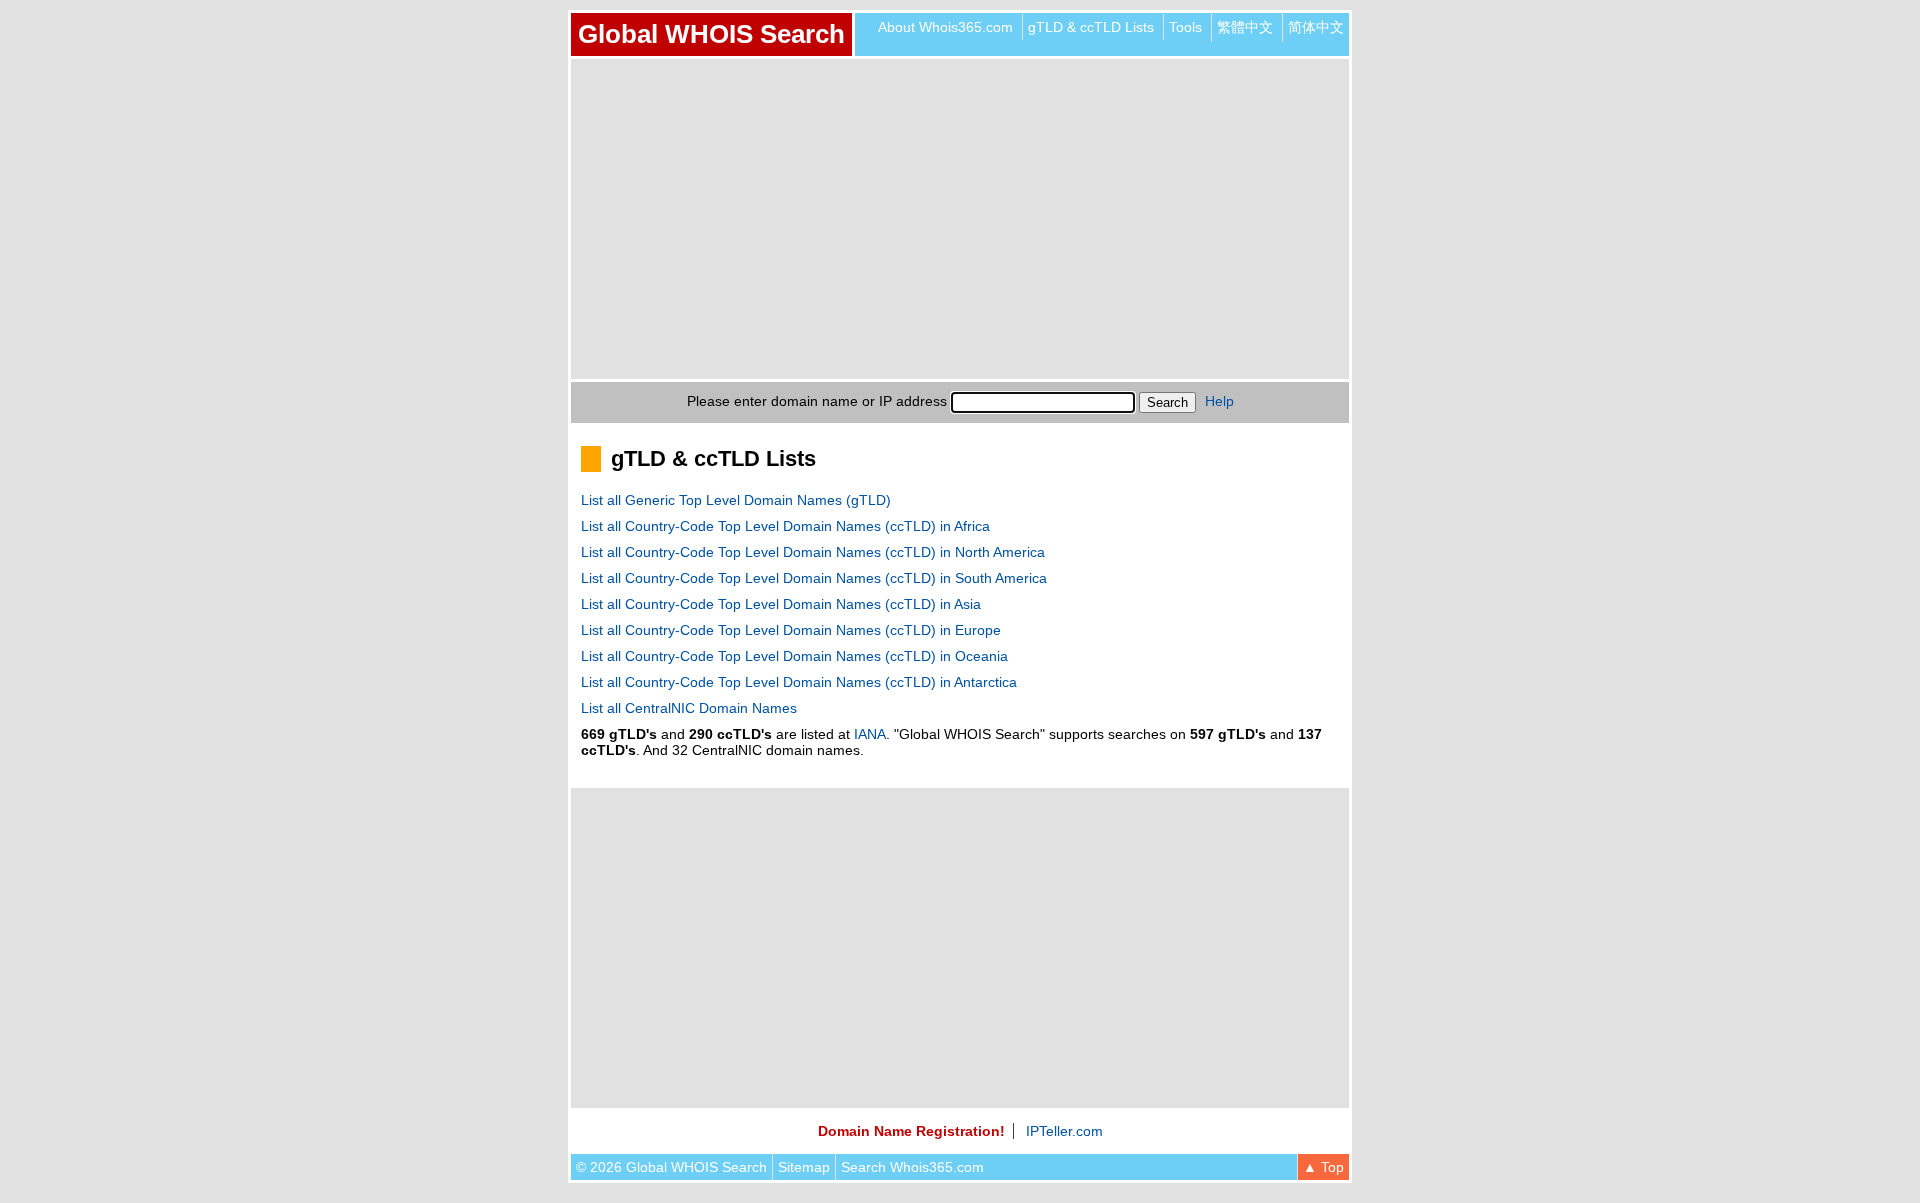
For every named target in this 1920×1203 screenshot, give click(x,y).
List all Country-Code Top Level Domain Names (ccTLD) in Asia (781, 604)
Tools (1185, 27)
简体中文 (1316, 27)
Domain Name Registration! (911, 1131)
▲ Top (1323, 1167)
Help (1219, 401)
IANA (870, 734)
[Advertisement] (960, 219)
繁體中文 (1245, 27)
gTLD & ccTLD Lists (1091, 27)
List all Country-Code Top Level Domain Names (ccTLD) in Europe (791, 630)
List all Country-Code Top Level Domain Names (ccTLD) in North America (813, 552)
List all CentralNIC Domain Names (689, 708)
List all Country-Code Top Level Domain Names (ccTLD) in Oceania (794, 656)
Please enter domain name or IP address (817, 401)
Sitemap (804, 1167)
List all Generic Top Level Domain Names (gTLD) (736, 500)
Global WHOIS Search (711, 34)
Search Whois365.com (912, 1167)
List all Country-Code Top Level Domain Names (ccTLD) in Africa (785, 526)
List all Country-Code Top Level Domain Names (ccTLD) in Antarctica (799, 682)
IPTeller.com (1064, 1131)
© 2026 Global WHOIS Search (671, 1167)
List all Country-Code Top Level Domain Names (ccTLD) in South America (814, 578)
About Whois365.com (945, 27)
